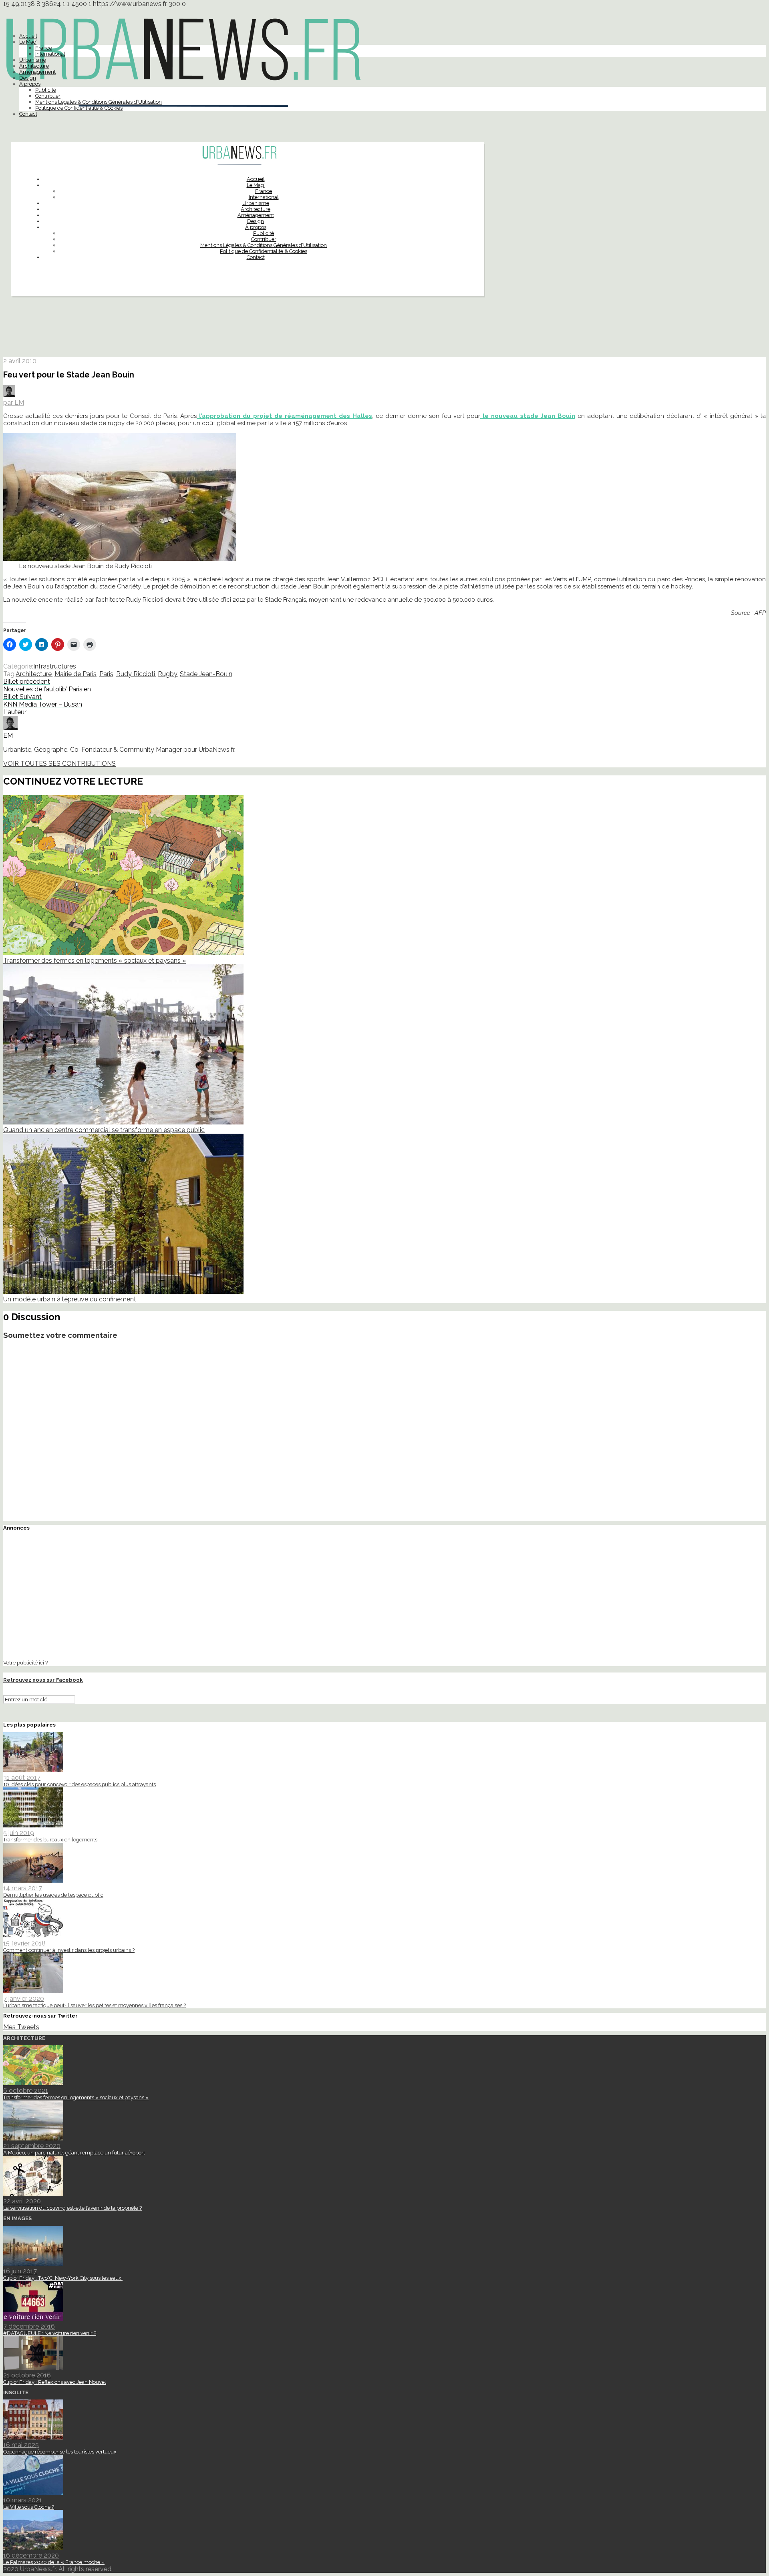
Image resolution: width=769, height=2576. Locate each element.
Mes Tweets (21, 2027)
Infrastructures (55, 666)
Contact (28, 114)
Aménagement (37, 72)
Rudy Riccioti (136, 674)
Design (28, 78)
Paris (106, 674)
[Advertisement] (384, 330)
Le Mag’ (28, 42)
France (44, 48)
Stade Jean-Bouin (206, 674)
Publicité (46, 90)
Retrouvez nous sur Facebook (43, 1680)
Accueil (28, 36)
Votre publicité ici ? (25, 1662)
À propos (30, 84)
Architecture (34, 66)
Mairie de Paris (75, 674)
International (50, 54)
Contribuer (48, 96)
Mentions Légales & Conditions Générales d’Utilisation (99, 102)
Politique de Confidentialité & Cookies (79, 108)
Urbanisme (33, 60)
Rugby (167, 674)
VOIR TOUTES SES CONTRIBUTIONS (59, 764)
